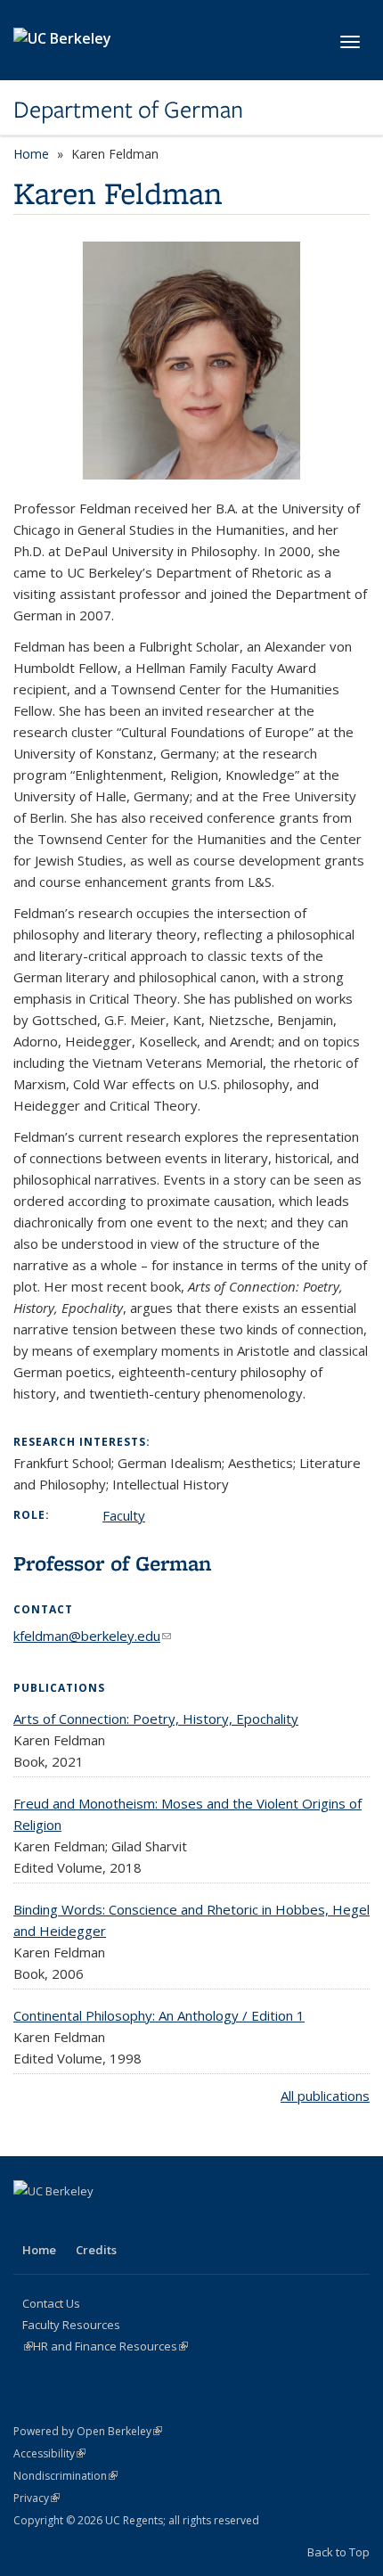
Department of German (128, 110)
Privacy (37, 2498)
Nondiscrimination (65, 2476)
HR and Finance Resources (110, 2346)
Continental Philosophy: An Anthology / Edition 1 (159, 2015)
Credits (96, 2250)
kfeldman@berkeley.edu (92, 1636)
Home (31, 154)
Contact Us (51, 2303)
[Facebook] (29, 2221)
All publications (325, 2096)
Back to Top (338, 2552)
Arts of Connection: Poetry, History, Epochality (156, 1719)
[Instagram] (64, 2221)
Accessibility (49, 2453)
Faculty (124, 1515)
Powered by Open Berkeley (88, 2431)
